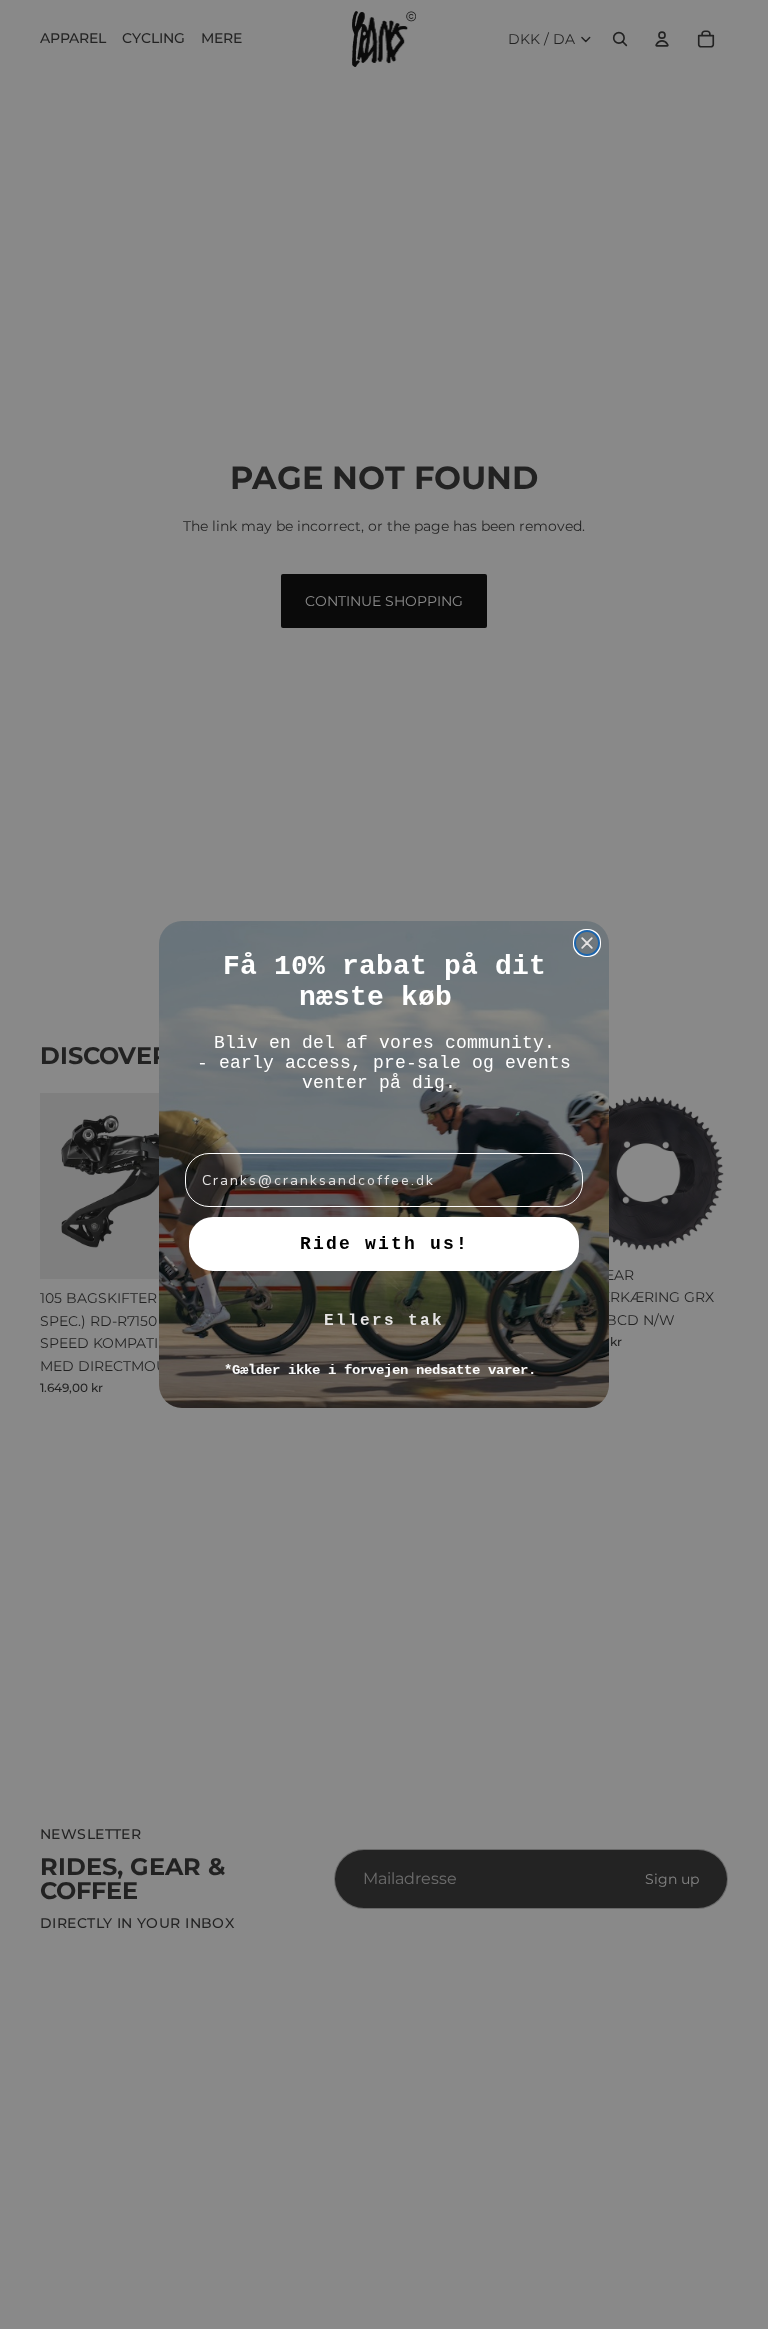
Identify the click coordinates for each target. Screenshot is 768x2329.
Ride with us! (384, 1244)
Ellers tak (384, 1321)
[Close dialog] (587, 943)
